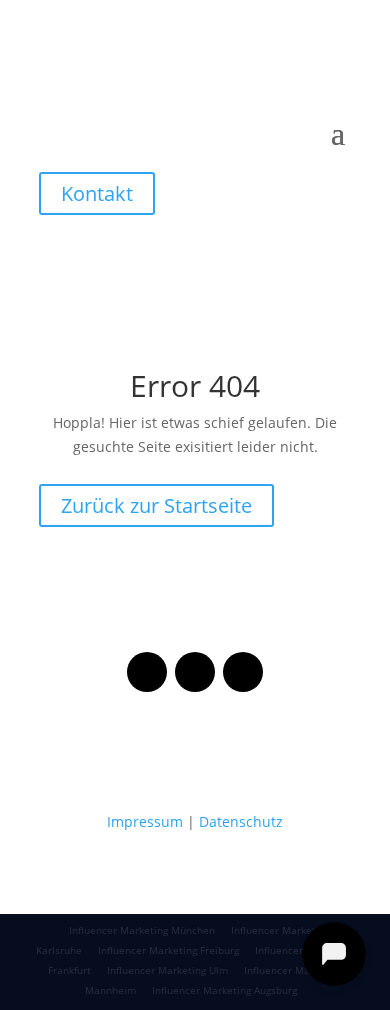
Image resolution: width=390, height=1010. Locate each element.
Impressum (145, 821)
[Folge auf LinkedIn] (243, 672)
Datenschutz (241, 821)
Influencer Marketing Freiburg (168, 950)
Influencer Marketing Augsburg (224, 990)
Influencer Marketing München (142, 930)
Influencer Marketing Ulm (167, 970)
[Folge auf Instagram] (195, 672)
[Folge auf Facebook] (147, 672)
